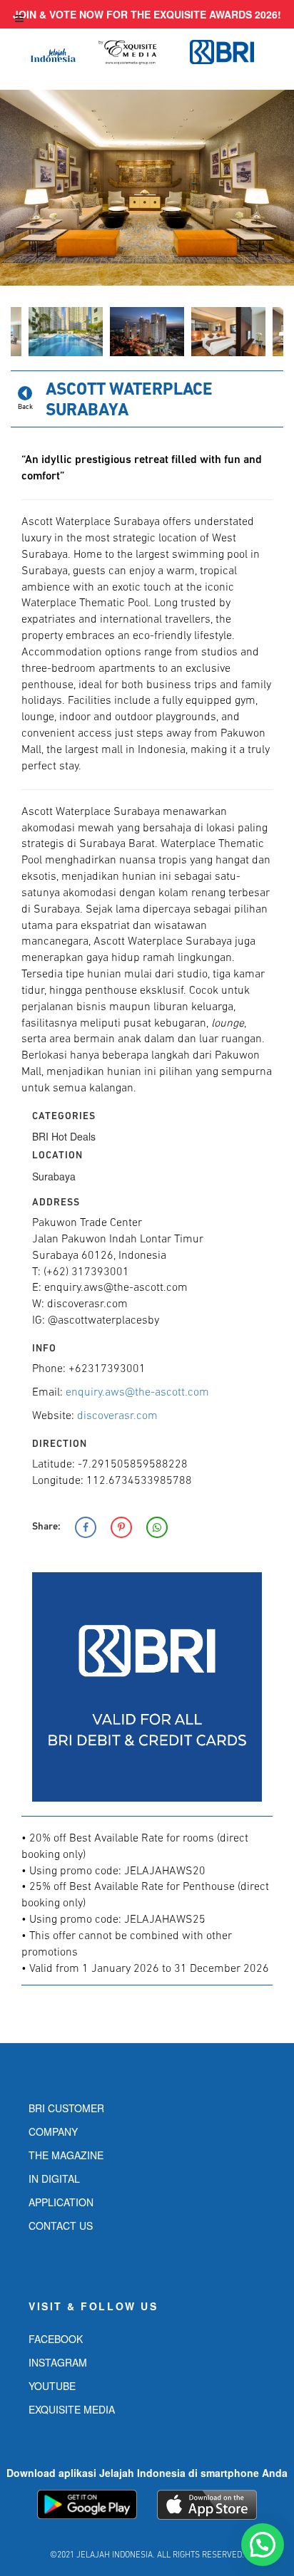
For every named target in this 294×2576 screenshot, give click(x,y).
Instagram (58, 2362)
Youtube (52, 2386)
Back (25, 407)
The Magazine (66, 2155)
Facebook (86, 1527)
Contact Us (61, 2226)
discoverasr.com (117, 1416)
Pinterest (121, 1527)
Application (61, 2202)
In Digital (54, 2178)
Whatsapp (157, 1527)
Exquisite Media (72, 2409)
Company (53, 2131)
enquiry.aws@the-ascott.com (137, 1393)
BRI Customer (66, 2108)
